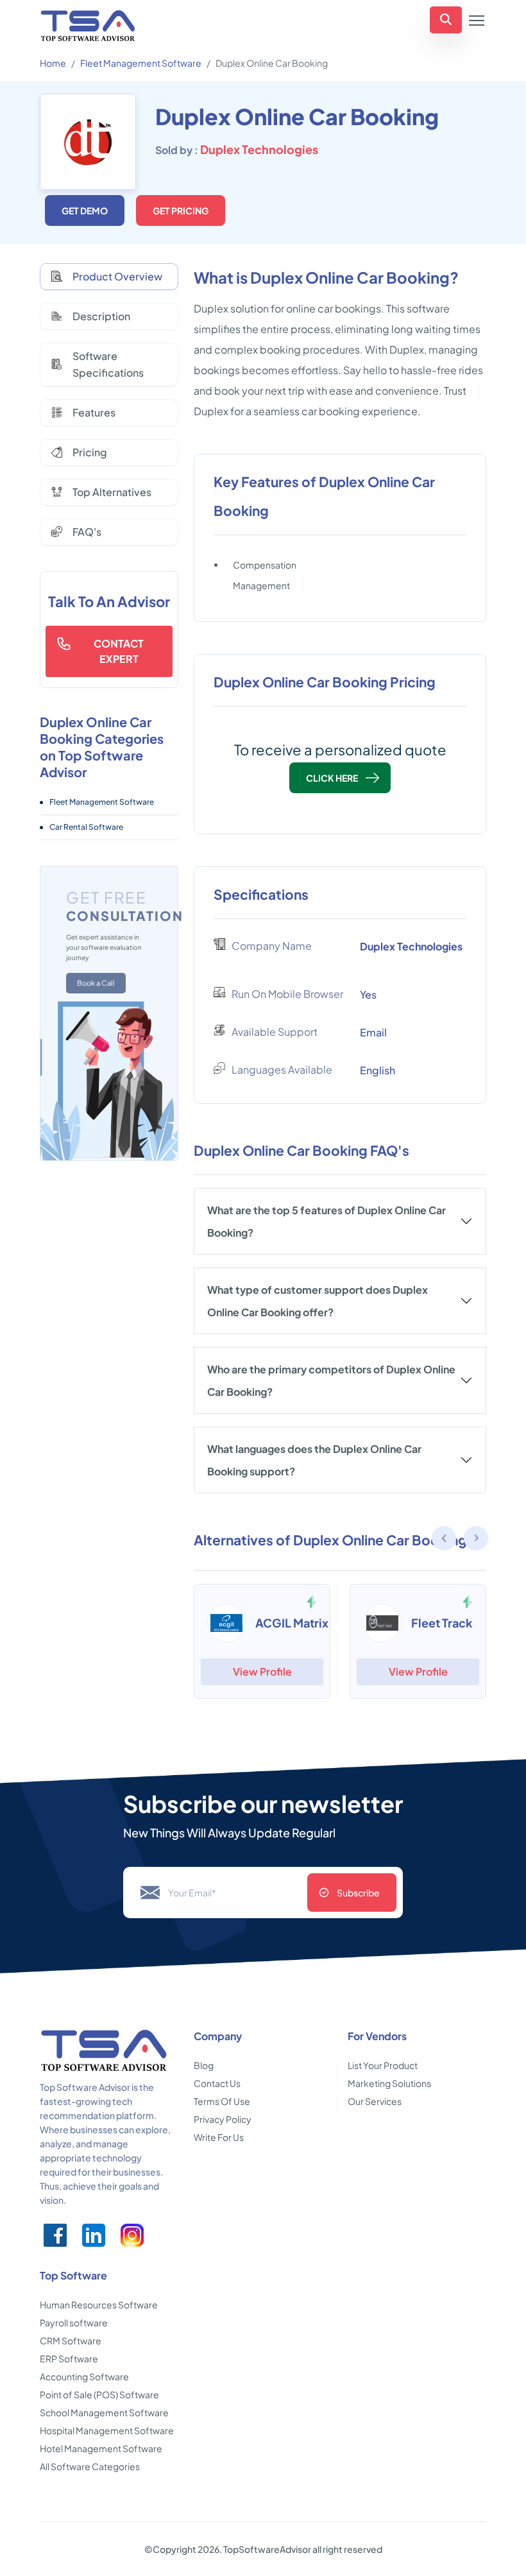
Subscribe (358, 1893)
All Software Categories (90, 2466)
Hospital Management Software (107, 2430)
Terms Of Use (222, 2101)
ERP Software (69, 2358)
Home (53, 63)
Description (101, 316)
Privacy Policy (223, 2119)
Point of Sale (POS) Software (99, 2394)
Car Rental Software (86, 827)
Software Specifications (108, 364)
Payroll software (74, 2323)
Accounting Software (84, 2376)
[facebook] (55, 2235)
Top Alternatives (112, 492)
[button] (477, 1540)
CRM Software (71, 2340)
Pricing (90, 452)
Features (94, 412)
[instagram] (132, 2235)
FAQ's (87, 532)
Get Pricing (181, 210)
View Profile (262, 1671)
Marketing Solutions (389, 2083)
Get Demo (85, 210)
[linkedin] (94, 2235)
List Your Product (383, 2065)
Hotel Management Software (101, 2448)
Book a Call (96, 983)
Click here (332, 778)
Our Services (375, 2101)
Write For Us (219, 2137)
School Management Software (104, 2412)
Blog (204, 2065)
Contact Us (217, 2083)
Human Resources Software (99, 2305)
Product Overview (117, 276)
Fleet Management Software (141, 63)
